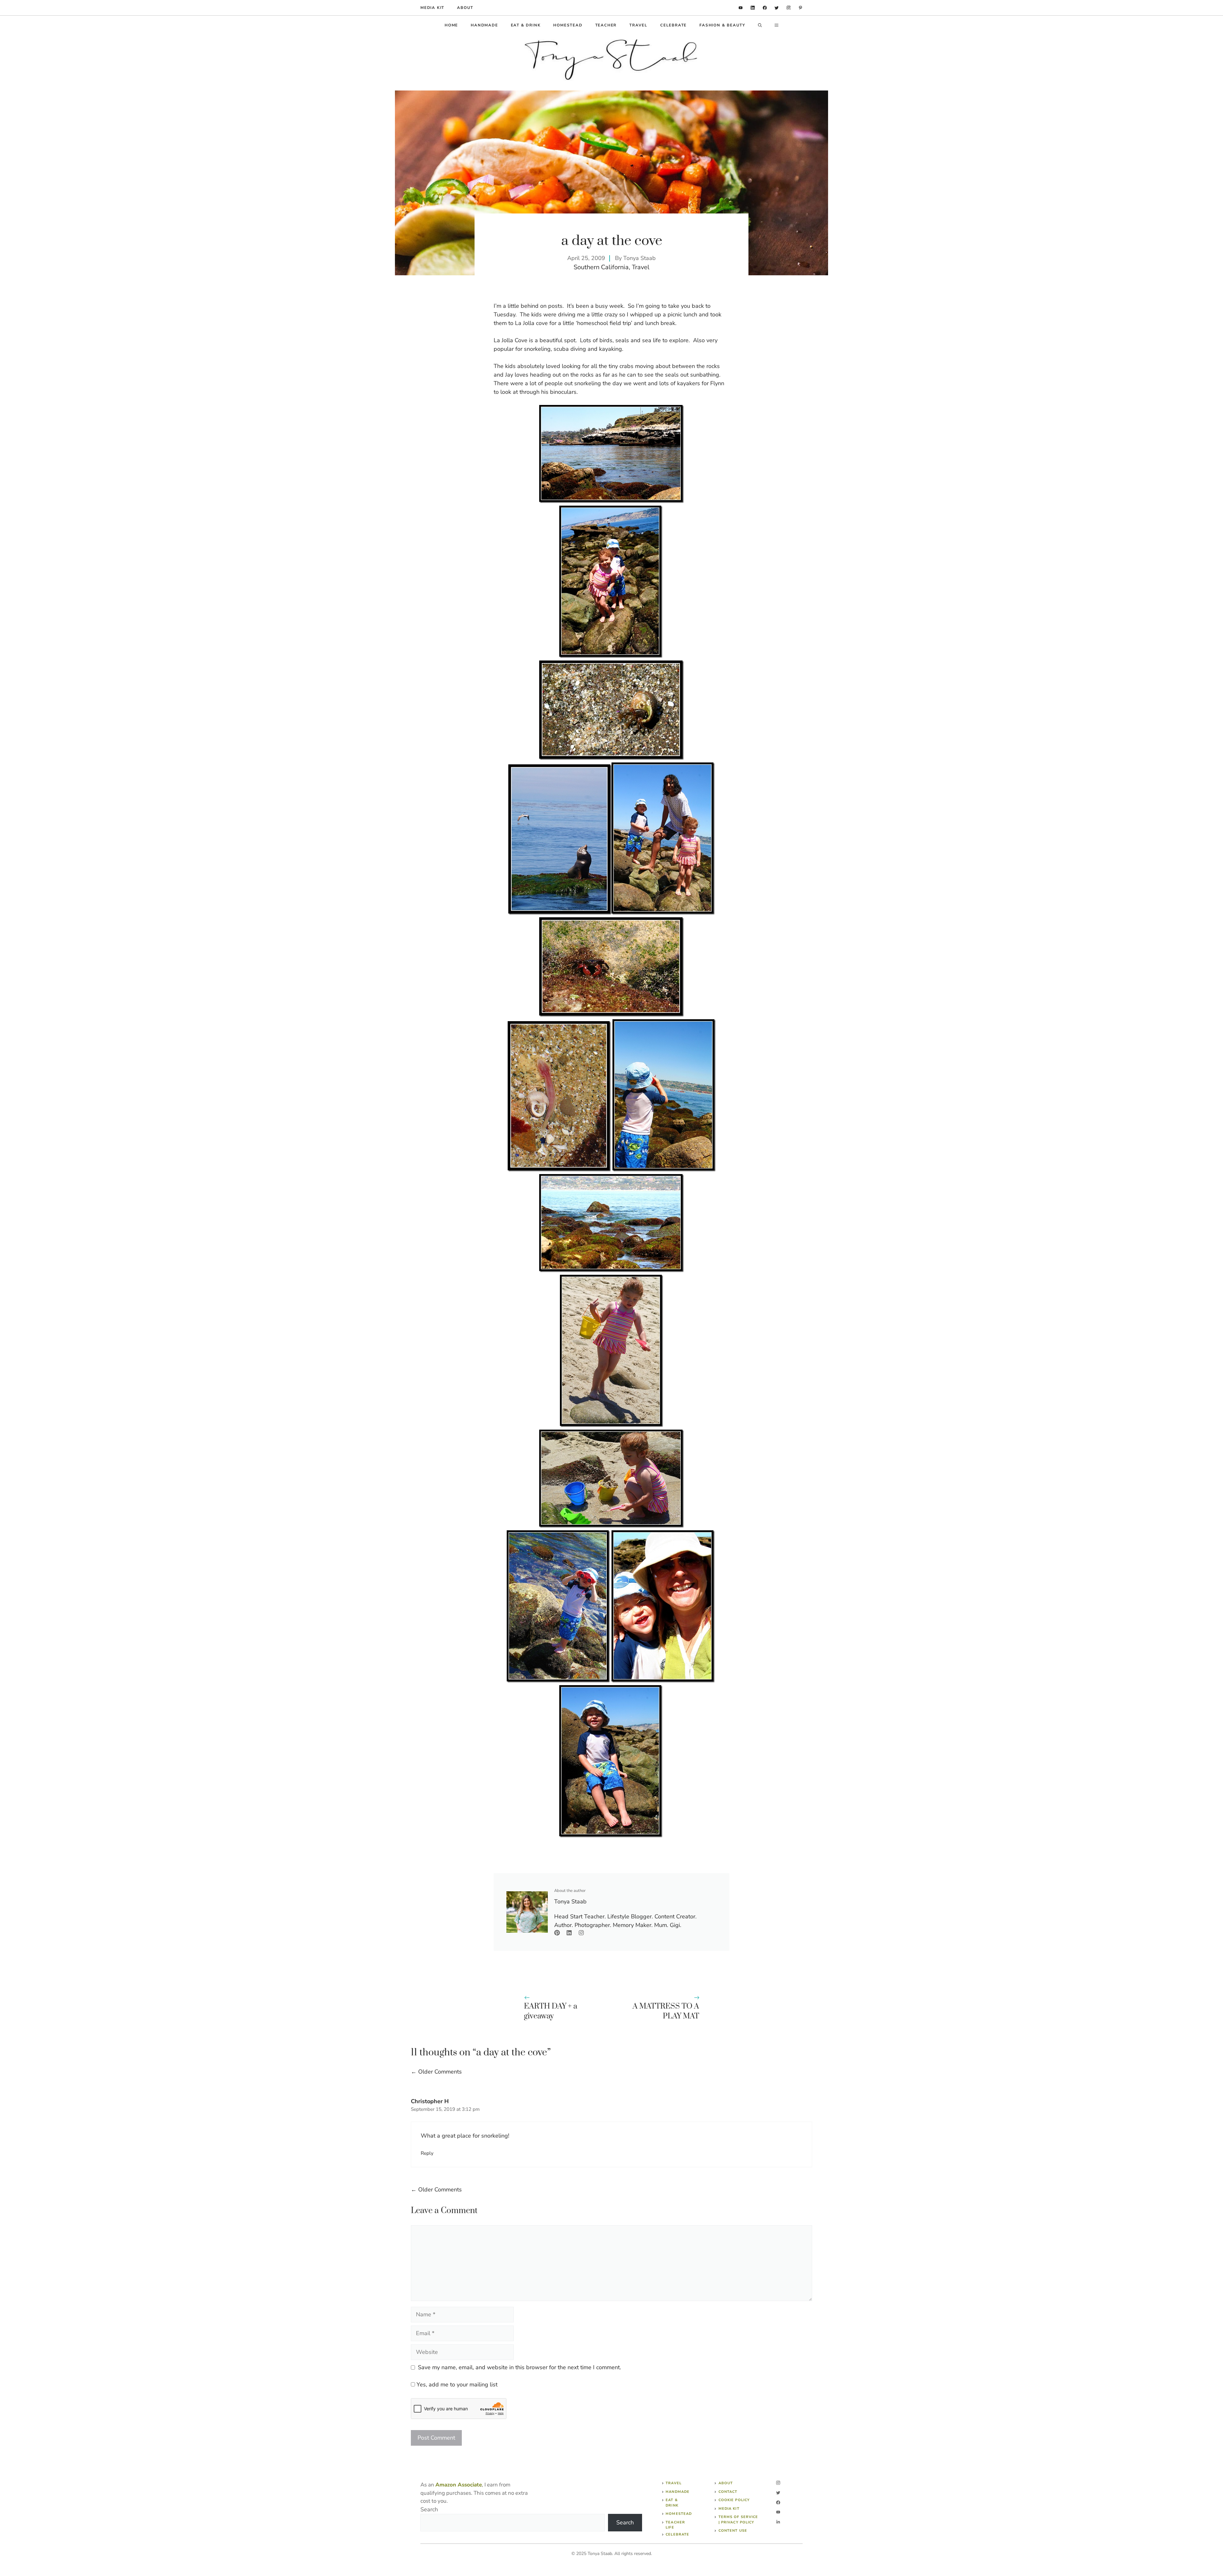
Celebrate (673, 25)
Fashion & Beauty (722, 25)
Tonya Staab (640, 258)
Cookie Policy (734, 2500)
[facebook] (765, 8)
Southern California (601, 267)
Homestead (568, 25)
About (465, 8)
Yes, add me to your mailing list (456, 2385)
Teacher (606, 25)
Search (429, 2509)
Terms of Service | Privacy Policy (738, 2520)
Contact (728, 2492)
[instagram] (789, 8)
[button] (760, 25)
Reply (427, 2153)
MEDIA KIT (432, 8)
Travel (638, 25)
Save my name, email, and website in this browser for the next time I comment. (519, 2367)
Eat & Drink (526, 25)
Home (451, 25)
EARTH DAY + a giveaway (551, 2011)
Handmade (484, 25)
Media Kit (729, 2509)
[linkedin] (741, 8)
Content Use (733, 2531)
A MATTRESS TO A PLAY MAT (666, 2011)
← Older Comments (436, 2072)
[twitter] (777, 8)
